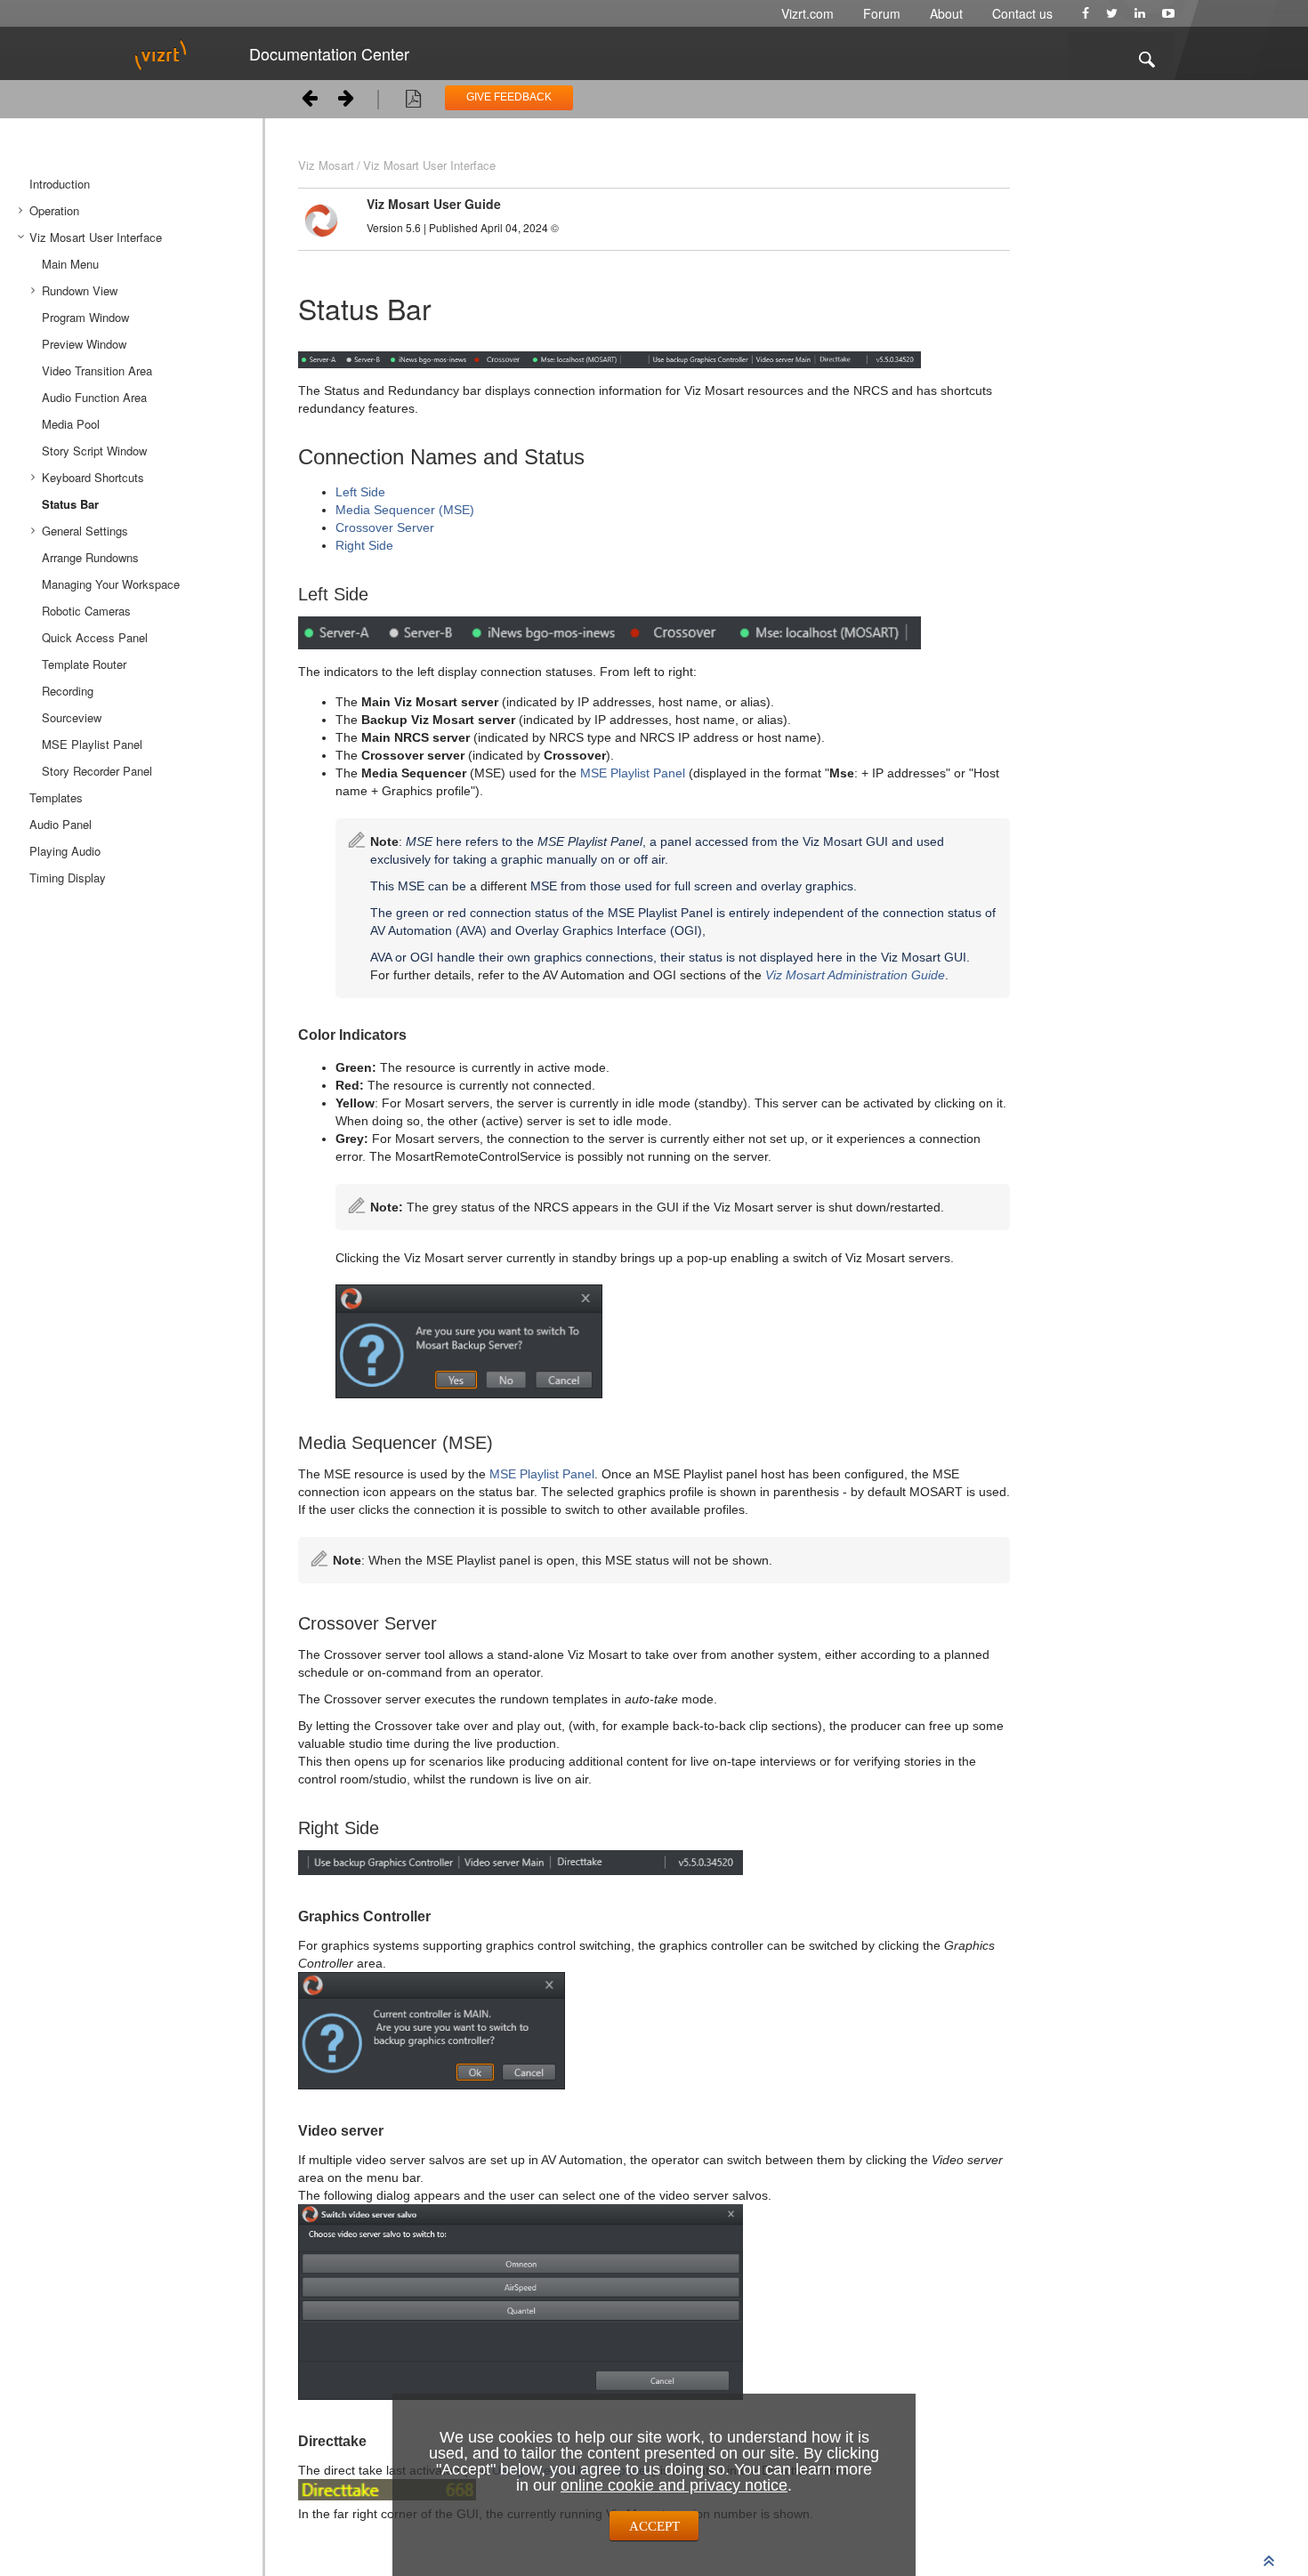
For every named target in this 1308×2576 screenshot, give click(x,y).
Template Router (84, 664)
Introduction (60, 184)
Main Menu (70, 264)
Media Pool (71, 424)
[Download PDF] (413, 101)
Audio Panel (61, 824)
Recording (68, 691)
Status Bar (70, 504)
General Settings (85, 531)
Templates (56, 797)
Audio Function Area (94, 397)
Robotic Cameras (86, 611)
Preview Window (84, 344)
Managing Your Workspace (111, 584)
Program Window (85, 317)
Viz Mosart (326, 165)
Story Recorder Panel (97, 771)
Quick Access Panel (95, 637)
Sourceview (72, 717)
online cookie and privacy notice (674, 2485)
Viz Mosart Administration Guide (855, 975)
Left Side (360, 492)
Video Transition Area (97, 370)
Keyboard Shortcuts (93, 477)
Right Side (364, 545)
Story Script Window (94, 451)
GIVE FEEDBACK (509, 97)
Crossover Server (385, 527)
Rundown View (80, 290)
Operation (54, 210)
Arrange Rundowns (90, 557)
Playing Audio (65, 851)
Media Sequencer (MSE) (405, 510)
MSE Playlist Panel (92, 744)
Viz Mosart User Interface (96, 237)
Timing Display (68, 877)
